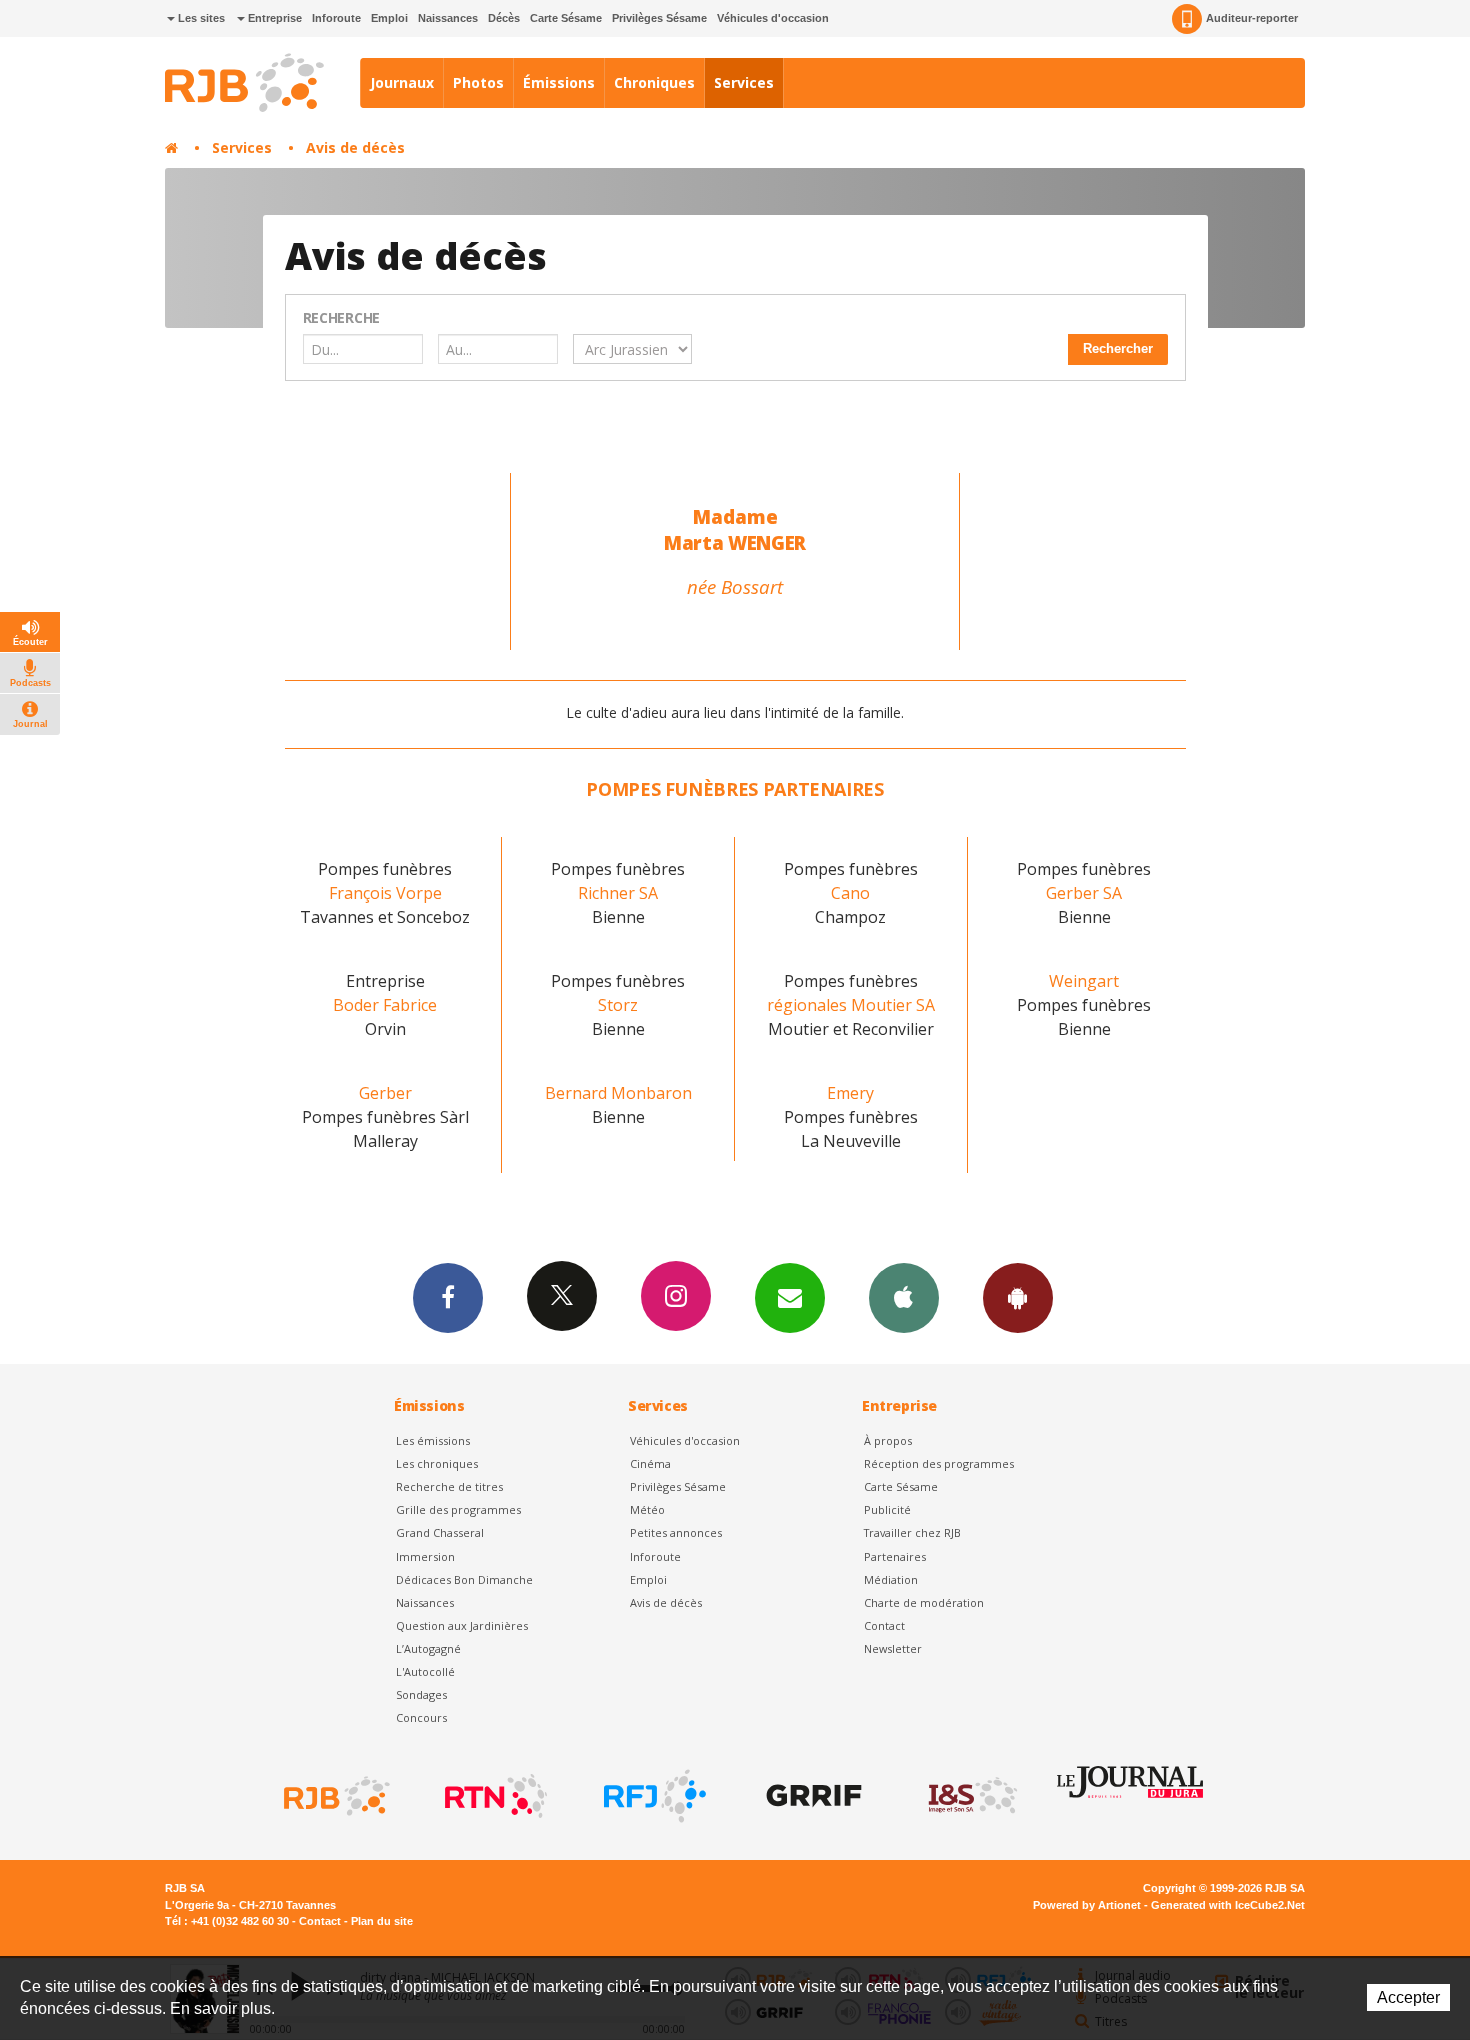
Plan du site (382, 1921)
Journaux (402, 82)
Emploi (389, 18)
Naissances (448, 18)
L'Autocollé (425, 1671)
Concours (421, 1717)
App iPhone (904, 1298)
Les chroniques (437, 1463)
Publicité (887, 1509)
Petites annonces (676, 1532)
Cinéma (650, 1463)
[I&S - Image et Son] (971, 1796)
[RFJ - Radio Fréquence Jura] (653, 1796)
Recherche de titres (449, 1486)
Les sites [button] (200, 18)
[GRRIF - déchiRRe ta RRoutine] (812, 1796)
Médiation (891, 1579)
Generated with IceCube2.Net (1228, 1905)
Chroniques (654, 82)
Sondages (421, 1694)
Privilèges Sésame (659, 18)
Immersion (425, 1556)
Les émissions (433, 1440)
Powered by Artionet (1087, 1905)
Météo (647, 1509)
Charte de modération (924, 1602)
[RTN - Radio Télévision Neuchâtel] (494, 1796)
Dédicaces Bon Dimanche (464, 1579)
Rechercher (1118, 348)
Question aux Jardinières (462, 1625)
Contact (884, 1625)
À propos (888, 1440)
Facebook (448, 1298)
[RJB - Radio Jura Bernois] (335, 1796)
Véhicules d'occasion (773, 18)
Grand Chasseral (440, 1532)
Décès (504, 18)
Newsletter (893, 1648)
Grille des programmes (458, 1509)
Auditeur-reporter (1252, 18)
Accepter (1408, 1997)
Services (744, 82)
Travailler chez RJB (912, 1532)
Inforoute (336, 18)
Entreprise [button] (273, 18)
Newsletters (790, 1298)
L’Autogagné (428, 1648)
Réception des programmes (939, 1463)
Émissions (559, 82)
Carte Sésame (566, 18)
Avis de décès (355, 147)
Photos (478, 82)
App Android (1018, 1298)
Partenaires (895, 1556)
